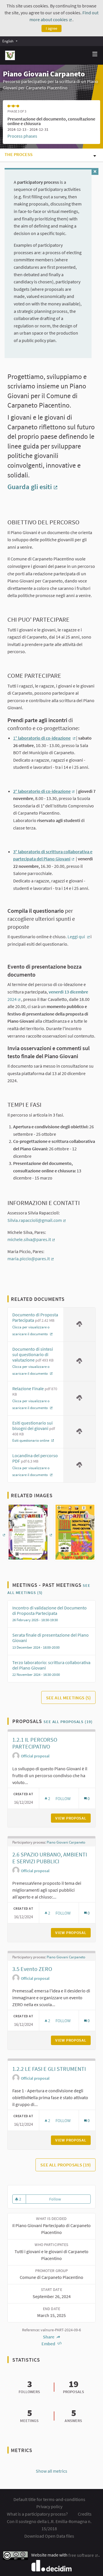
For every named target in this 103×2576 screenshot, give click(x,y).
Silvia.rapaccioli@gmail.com (37, 1220)
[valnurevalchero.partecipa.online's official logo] (10, 55)
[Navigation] (95, 54)
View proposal (73, 1818)
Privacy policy (49, 2506)
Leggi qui (79, 937)
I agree (51, 28)
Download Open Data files (49, 2536)
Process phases (22, 136)
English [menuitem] (8, 41)
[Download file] (79, 1324)
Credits (85, 2514)
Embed (49, 2344)
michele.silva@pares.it (31, 1239)
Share (49, 2337)
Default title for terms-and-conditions (49, 2499)
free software (83, 2555)
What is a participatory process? (37, 2514)
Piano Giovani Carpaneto (66, 1842)
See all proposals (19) (68, 1722)
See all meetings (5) (68, 1698)
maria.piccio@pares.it (31, 1259)
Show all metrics (51, 2471)
